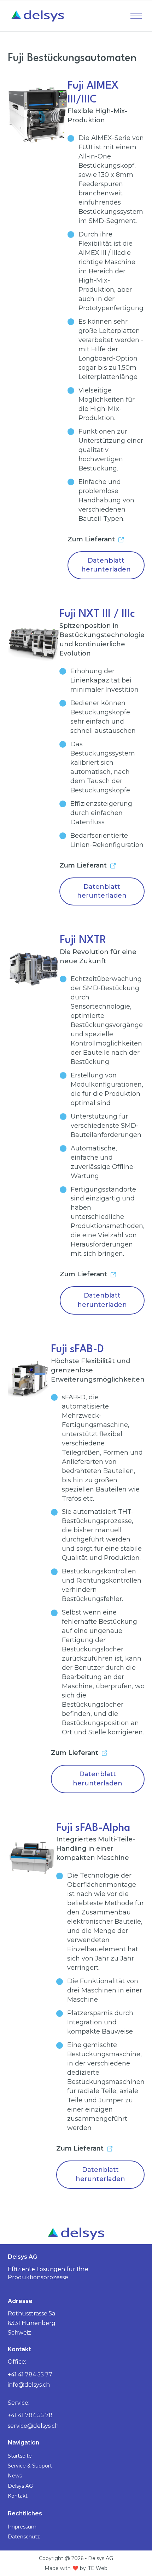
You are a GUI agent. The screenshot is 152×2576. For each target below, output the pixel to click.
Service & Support (30, 2466)
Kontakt (18, 2496)
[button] (136, 16)
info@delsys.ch (29, 2385)
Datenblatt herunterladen (106, 565)
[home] (36, 16)
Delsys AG (20, 2486)
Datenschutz (24, 2537)
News (15, 2476)
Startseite (20, 2456)
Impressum (22, 2527)
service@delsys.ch (33, 2426)
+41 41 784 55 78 (30, 2415)
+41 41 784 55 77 (30, 2374)
